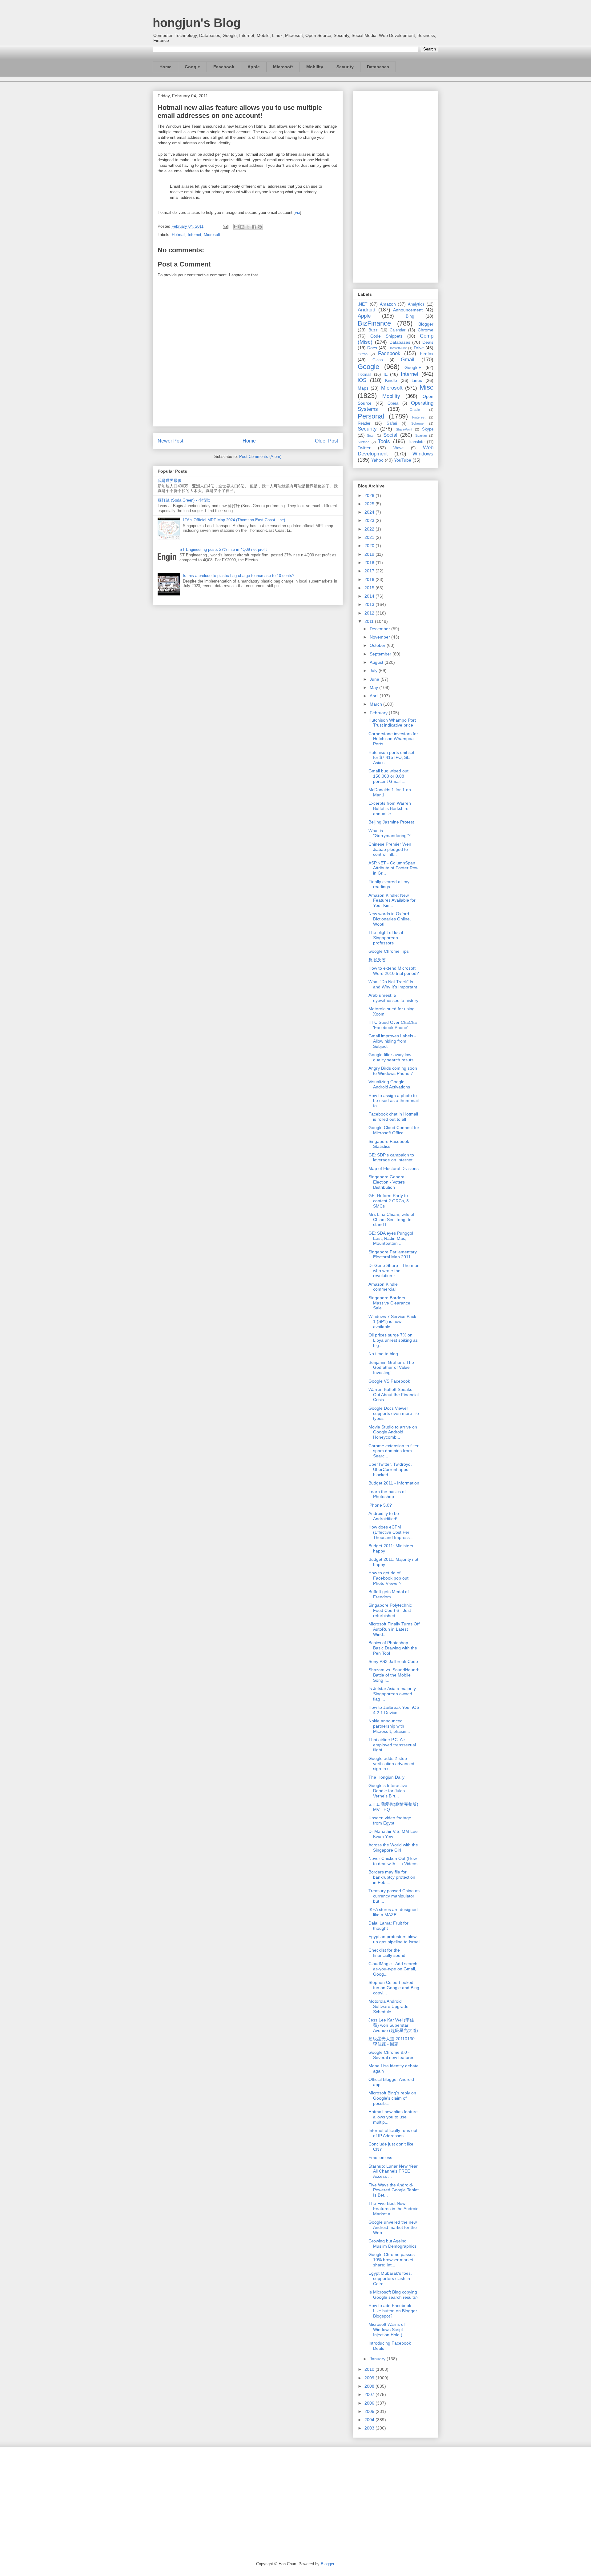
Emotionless (380, 2157)
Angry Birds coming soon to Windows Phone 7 (393, 1071)
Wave (398, 448)
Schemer (418, 423)
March (376, 704)
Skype (428, 429)
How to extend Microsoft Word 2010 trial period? (394, 971)
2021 (370, 537)
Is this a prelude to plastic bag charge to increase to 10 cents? (239, 576)
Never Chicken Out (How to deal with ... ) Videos (393, 1861)
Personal (371, 416)
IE (386, 374)
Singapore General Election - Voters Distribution (387, 1182)
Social (390, 435)
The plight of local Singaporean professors (386, 938)
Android (366, 310)
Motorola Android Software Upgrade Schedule (388, 2006)
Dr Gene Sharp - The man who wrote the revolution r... (394, 1271)
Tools (384, 441)
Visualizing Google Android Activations (389, 1084)
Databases (378, 67)
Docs (372, 348)
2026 (370, 495)
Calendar (398, 330)
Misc (426, 387)
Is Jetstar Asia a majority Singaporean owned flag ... (392, 1694)
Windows (423, 454)
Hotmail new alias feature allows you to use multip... (393, 2117)
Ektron (363, 354)
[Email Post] (225, 226)
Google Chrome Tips (389, 951)
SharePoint (404, 429)
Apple (254, 67)
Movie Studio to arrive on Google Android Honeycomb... (393, 1432)
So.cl (371, 435)
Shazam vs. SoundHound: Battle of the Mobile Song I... (394, 1675)
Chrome (426, 330)
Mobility (315, 67)
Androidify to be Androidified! (384, 1516)
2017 (370, 571)
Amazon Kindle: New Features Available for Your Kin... (392, 900)
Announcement (408, 310)
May (374, 687)
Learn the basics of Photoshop (387, 1494)
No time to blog (383, 1354)
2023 (370, 520)
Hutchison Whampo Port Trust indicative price (392, 723)
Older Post (326, 441)
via (298, 212)
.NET (363, 304)
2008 (370, 2386)
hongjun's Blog (197, 23)
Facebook (224, 67)
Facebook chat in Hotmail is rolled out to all (393, 1117)
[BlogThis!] (242, 227)
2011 (370, 621)
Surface (364, 442)
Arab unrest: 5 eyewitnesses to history (393, 998)
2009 (370, 2378)
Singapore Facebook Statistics (389, 1144)
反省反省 (377, 960)
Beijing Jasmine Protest (391, 822)
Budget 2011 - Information (394, 1483)
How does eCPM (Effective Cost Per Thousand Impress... (391, 1532)
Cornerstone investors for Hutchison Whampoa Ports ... (393, 739)
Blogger (426, 324)
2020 (370, 546)
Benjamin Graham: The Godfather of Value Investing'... (391, 1368)
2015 (370, 588)
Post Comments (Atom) (260, 457)
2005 (370, 2411)
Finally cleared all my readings (389, 884)
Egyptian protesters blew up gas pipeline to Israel (394, 1939)
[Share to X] (248, 227)
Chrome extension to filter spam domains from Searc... (394, 1451)
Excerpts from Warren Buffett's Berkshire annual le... (390, 808)
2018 (370, 563)
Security (345, 67)
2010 (370, 2369)
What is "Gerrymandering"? (390, 833)
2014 (370, 596)
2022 (370, 529)
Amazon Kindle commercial (383, 1287)
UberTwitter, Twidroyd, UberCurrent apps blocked (390, 1469)
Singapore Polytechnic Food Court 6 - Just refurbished (390, 1610)
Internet (195, 235)
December (380, 629)
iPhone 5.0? (380, 1505)
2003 (370, 2428)
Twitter (364, 448)
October (378, 645)
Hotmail (179, 235)
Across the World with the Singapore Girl (393, 1847)
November (380, 637)
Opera (393, 403)
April (375, 696)
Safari (392, 423)
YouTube (403, 460)
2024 (370, 512)
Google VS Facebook (389, 1381)
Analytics (416, 304)
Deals (428, 342)
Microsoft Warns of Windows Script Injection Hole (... (387, 2330)
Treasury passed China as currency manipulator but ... (394, 1896)
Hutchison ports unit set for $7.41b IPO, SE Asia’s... (391, 758)
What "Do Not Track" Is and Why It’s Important (393, 984)
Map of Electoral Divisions (394, 1168)
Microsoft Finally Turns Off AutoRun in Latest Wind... (394, 1629)
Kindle (391, 380)
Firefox (427, 354)
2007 (370, 2394)
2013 (370, 604)
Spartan (421, 435)
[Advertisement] (396, 186)
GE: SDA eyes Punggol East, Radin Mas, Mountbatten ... (391, 1238)
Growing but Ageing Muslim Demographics (392, 2243)
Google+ (413, 367)
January (378, 2359)
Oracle (415, 410)
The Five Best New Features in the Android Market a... (394, 2209)
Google (192, 67)
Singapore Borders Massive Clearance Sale (389, 1303)
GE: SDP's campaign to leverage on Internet (391, 1158)
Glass (378, 360)
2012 (370, 613)
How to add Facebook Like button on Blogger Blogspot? (393, 2311)
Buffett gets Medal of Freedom (389, 1594)
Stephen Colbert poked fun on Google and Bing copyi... (394, 1988)
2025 (370, 504)
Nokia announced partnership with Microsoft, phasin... (389, 1726)
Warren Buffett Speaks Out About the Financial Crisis (394, 1395)
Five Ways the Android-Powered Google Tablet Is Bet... (394, 2190)
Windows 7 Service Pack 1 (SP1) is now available (392, 1322)
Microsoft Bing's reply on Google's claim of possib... (392, 2098)
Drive (419, 348)
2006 (370, 2403)
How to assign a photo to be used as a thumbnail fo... (394, 1101)
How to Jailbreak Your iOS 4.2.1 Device (394, 1710)
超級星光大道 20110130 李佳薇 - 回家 (392, 2041)
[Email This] (236, 227)
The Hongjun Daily (386, 1777)
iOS (362, 380)
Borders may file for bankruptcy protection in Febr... (392, 1877)
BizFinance (374, 323)
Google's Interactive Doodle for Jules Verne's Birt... (388, 1791)
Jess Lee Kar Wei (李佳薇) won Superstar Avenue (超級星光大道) (393, 2025)
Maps (363, 388)
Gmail (408, 360)
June (375, 679)
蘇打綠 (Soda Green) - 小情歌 (184, 500)
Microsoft (283, 67)
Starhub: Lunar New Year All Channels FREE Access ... (393, 2171)
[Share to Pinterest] (260, 227)
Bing (410, 316)
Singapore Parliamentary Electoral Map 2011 (393, 1254)
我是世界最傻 (170, 481)
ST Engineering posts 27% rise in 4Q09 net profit (223, 549)
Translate (416, 442)
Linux (417, 380)
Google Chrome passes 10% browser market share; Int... (392, 2260)
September (381, 654)
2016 (370, 579)
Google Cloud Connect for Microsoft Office (394, 1130)
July (374, 671)
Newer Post (170, 441)
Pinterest (419, 417)
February (379, 713)
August (377, 662)
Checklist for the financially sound (387, 1953)
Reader (364, 423)
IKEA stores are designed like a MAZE (393, 1912)
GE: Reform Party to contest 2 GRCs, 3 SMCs (389, 1201)
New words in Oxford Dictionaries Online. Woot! (390, 919)
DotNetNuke (398, 348)
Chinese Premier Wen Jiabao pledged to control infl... (390, 849)
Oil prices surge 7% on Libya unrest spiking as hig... (393, 1340)
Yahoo (377, 460)
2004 (370, 2420)
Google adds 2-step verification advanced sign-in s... (391, 1764)
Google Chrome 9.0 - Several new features (391, 2055)
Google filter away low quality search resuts (391, 1057)
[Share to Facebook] (254, 227)
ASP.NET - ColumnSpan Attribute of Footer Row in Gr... (393, 868)
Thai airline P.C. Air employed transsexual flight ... (392, 1745)
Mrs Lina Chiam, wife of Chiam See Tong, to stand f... (391, 1220)
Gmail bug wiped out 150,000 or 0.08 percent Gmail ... (388, 776)
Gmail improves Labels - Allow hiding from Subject (392, 1041)
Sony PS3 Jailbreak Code (393, 1661)
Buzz (373, 330)
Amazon (388, 304)
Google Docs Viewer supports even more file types (394, 1413)
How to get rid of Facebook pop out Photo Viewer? (388, 1578)
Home (165, 67)
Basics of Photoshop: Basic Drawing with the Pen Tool (393, 1648)
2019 (370, 554)
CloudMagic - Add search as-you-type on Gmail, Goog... (393, 1969)
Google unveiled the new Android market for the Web (393, 2227)
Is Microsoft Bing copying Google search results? (393, 2295)
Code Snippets (386, 336)
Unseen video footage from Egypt (390, 1820)
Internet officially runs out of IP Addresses (393, 2133)
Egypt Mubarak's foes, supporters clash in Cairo (390, 2278)
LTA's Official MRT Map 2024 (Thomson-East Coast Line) (234, 520)
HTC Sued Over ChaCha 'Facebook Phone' (393, 1025)
